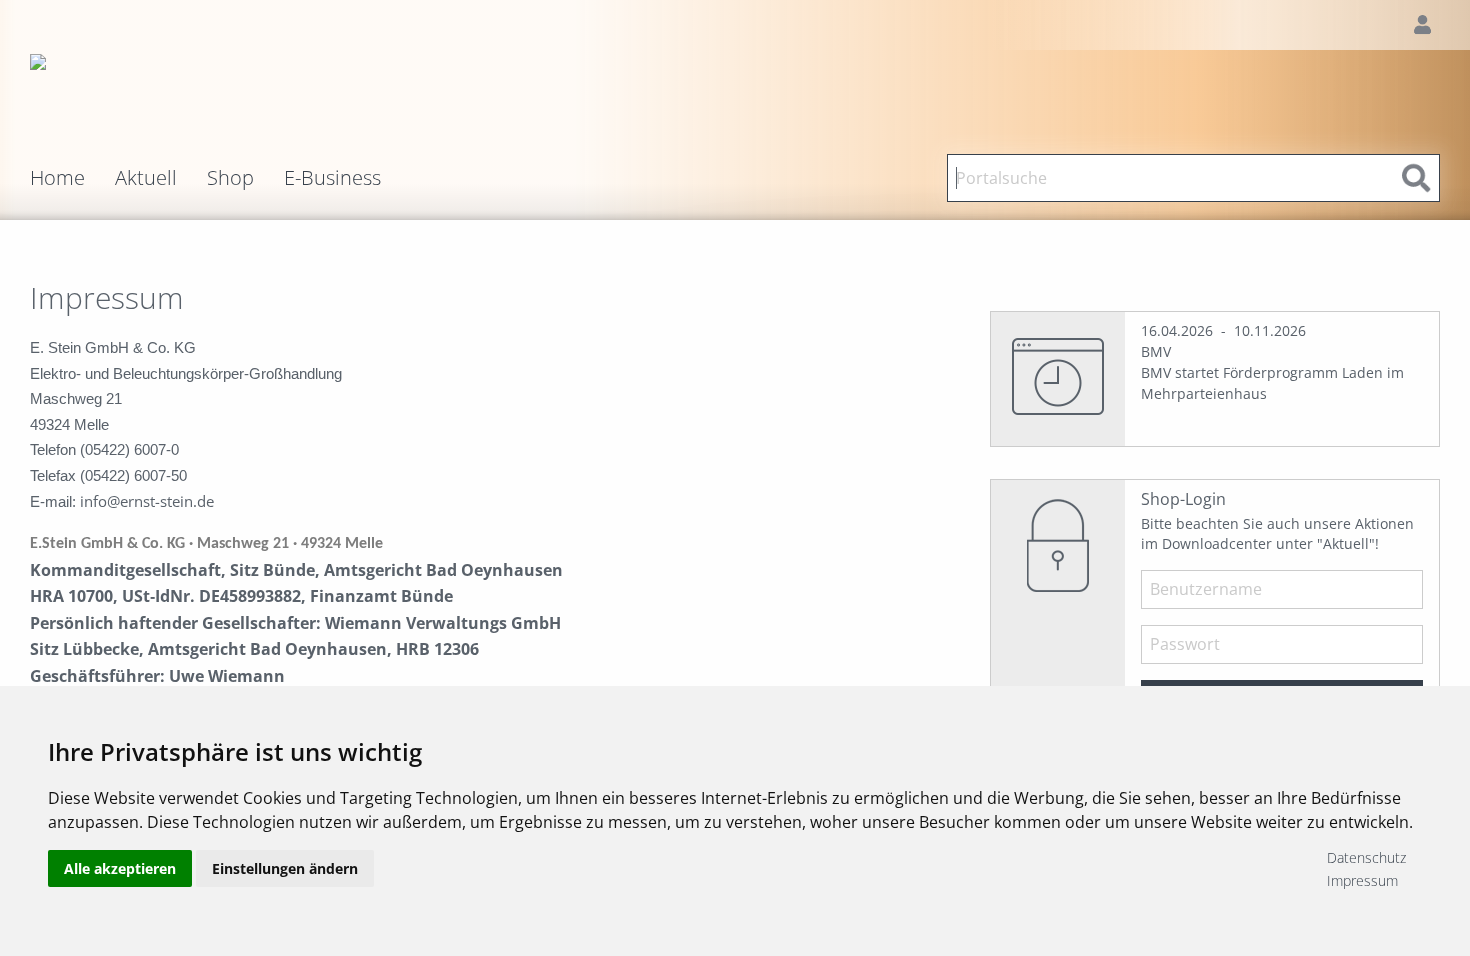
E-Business (332, 178)
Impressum (1362, 880)
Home (57, 178)
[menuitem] (72, 178)
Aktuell (146, 178)
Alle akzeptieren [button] (120, 868)
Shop (230, 178)
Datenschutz (1366, 857)
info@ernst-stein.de (147, 501)
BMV (1156, 351)
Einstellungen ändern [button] (285, 868)
